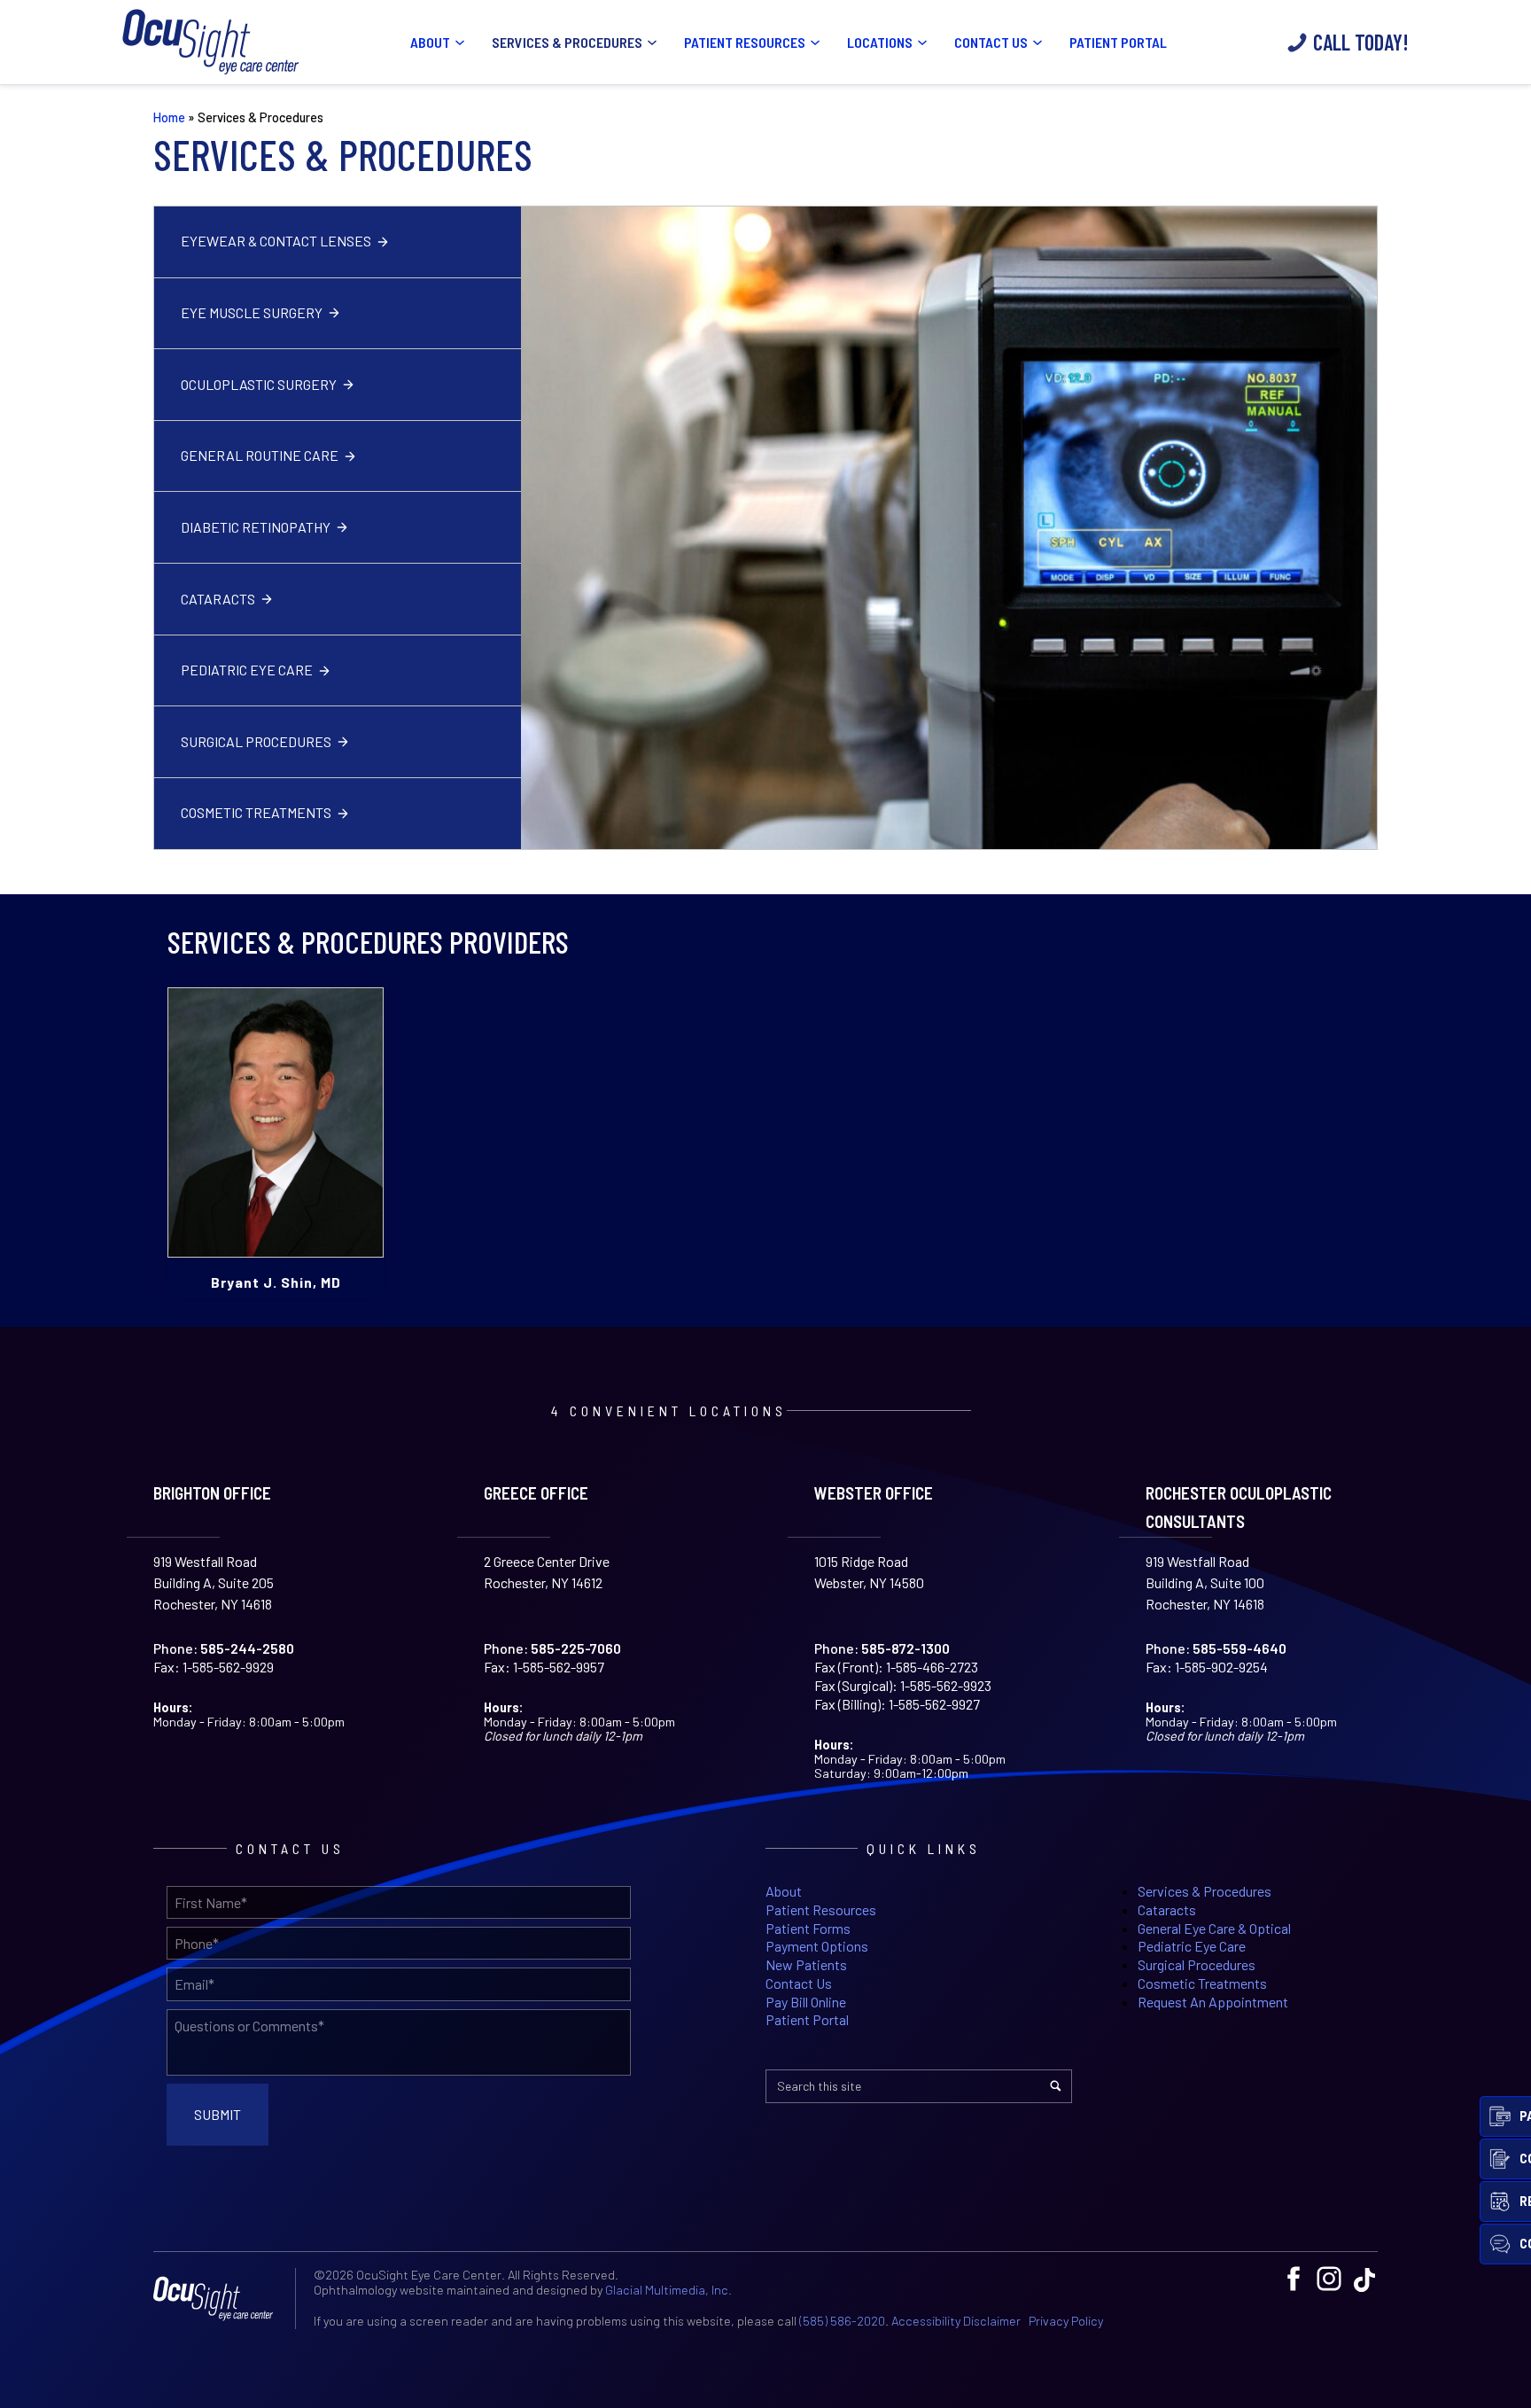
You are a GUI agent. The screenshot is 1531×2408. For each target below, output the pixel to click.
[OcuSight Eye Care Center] (220, 2299)
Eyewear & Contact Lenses (276, 241)
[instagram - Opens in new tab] (1329, 2279)
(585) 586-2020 (842, 2321)
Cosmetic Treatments (256, 812)
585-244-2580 (247, 1648)
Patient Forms (808, 1928)
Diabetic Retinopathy (256, 527)
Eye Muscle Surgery (252, 312)
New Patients (806, 1964)
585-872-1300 (905, 1648)
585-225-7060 (576, 1648)
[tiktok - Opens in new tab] (1364, 2279)
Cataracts (218, 599)
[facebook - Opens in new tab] (1294, 2279)
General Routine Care (260, 455)
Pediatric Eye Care (247, 670)
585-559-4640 (1240, 1648)
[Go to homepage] (211, 42)
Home (169, 117)
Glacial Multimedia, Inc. (668, 2290)
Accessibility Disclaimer (956, 2321)
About (430, 42)
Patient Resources (745, 42)
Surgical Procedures (256, 741)
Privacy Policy (1066, 2321)
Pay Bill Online (806, 2002)
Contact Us (991, 42)
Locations (880, 42)
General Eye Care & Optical (1214, 1928)
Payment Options (817, 1946)
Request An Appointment (1213, 2002)
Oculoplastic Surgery (259, 384)
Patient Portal (1118, 42)
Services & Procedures (567, 42)
